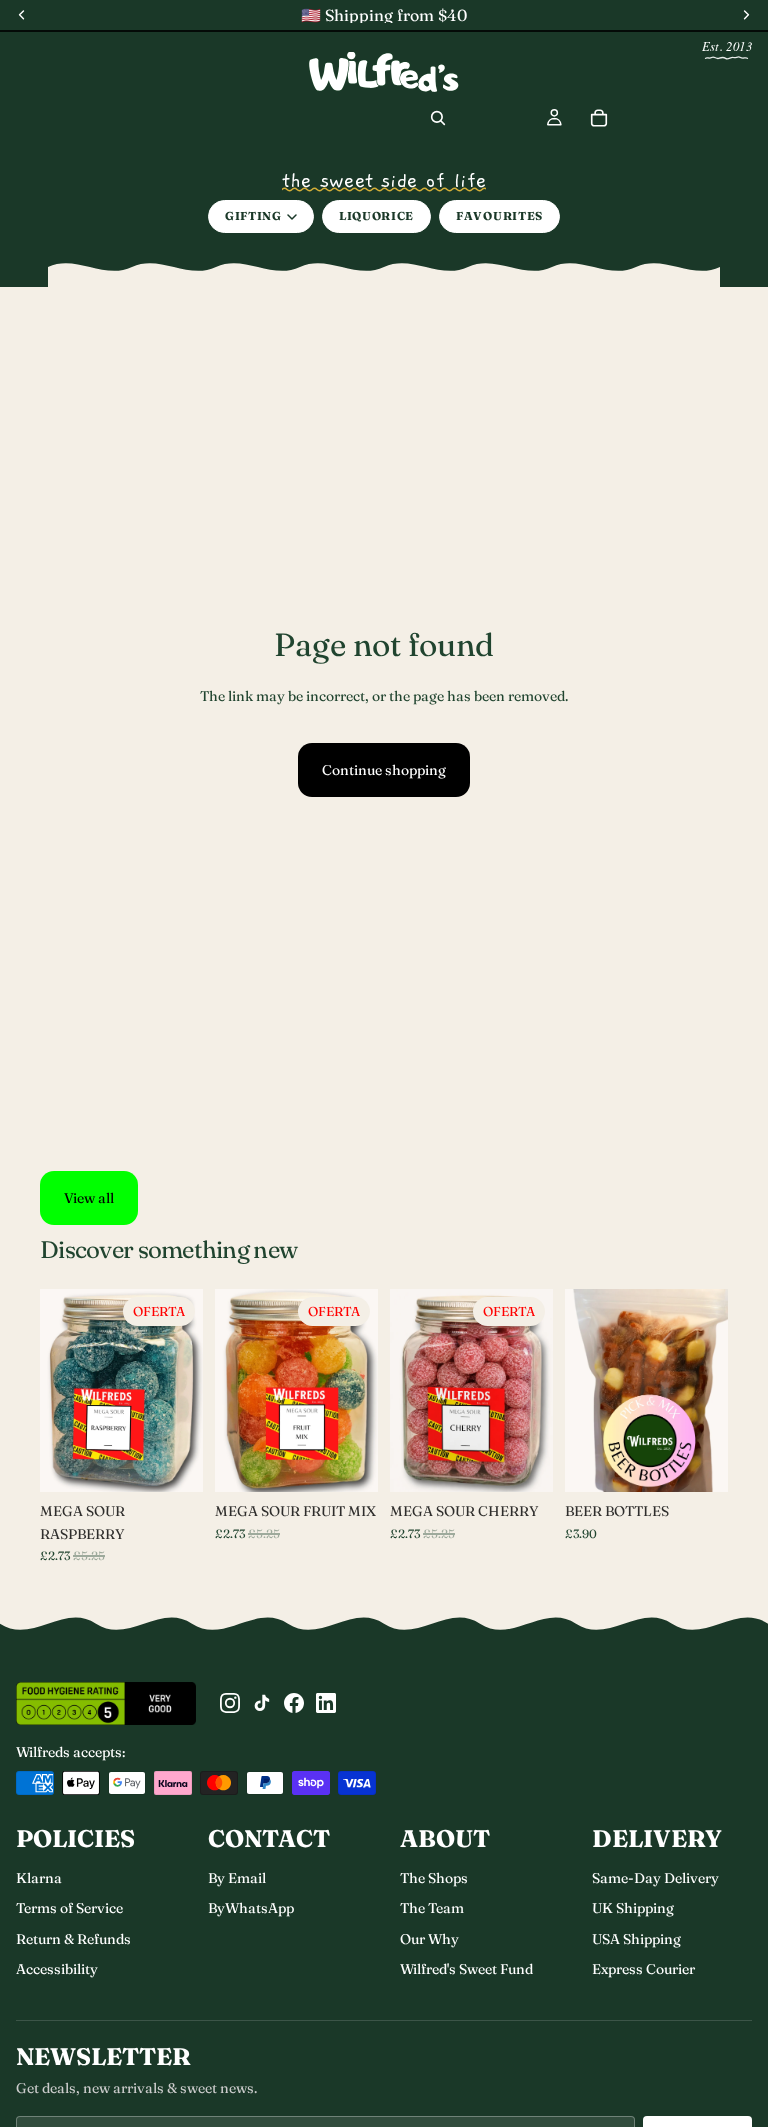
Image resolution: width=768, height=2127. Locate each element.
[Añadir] (522, 1462)
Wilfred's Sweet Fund (466, 1969)
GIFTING (253, 216)
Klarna (39, 1878)
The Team (432, 1908)
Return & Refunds (73, 1939)
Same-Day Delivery (655, 1878)
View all (89, 1198)
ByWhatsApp (251, 1908)
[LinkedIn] (326, 1703)
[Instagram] (230, 1703)
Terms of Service (69, 1908)
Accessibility (57, 1969)
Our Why (429, 1939)
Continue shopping (384, 770)
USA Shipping (636, 1939)
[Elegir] (172, 1462)
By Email (237, 1878)
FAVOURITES (499, 216)
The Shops (434, 1878)
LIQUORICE (376, 216)
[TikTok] (262, 1703)
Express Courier (643, 1969)
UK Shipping (633, 1908)
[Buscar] (438, 118)
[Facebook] (294, 1703)
